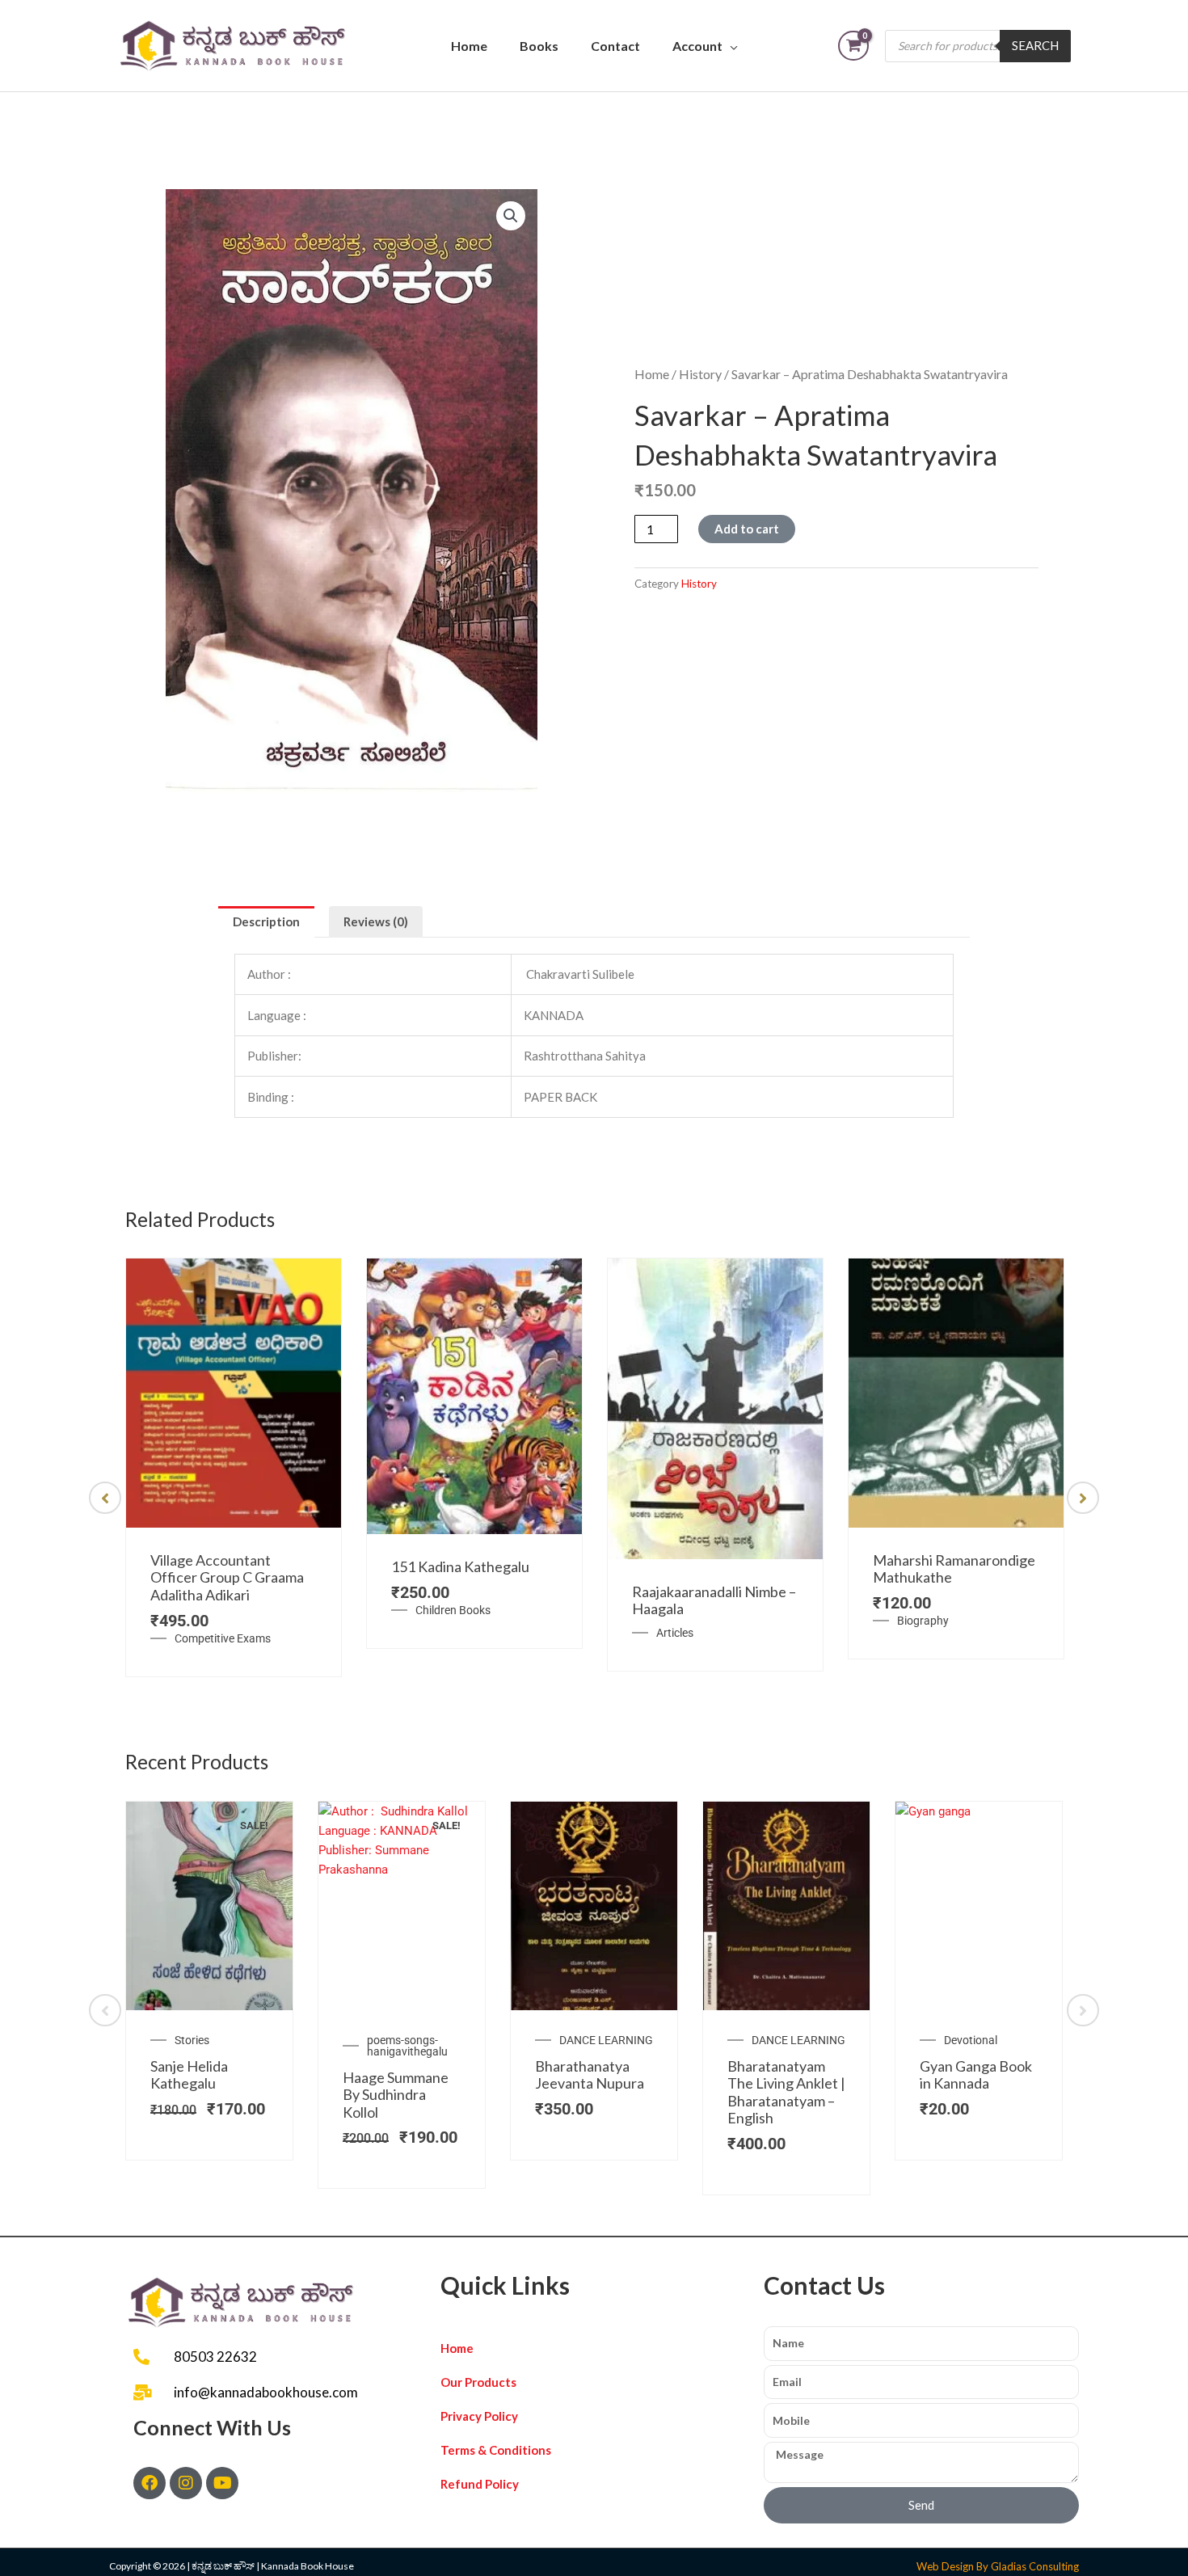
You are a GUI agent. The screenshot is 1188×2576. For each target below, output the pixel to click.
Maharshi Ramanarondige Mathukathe (954, 1569)
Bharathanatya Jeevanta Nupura (590, 2075)
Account (697, 46)
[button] (511, 216)
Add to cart (747, 529)
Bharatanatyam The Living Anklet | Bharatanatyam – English (786, 2092)
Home (469, 46)
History (700, 374)
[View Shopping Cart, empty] (853, 46)
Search (1035, 45)
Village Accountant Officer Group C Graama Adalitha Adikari (227, 1577)
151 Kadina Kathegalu (460, 1566)
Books (539, 46)
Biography (923, 1621)
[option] (234, 1467)
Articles (675, 1633)
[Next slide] (1083, 1498)
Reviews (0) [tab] (376, 921)
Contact (615, 46)
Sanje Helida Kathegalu (189, 2075)
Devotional (971, 2040)
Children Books (453, 1610)
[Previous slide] (105, 1498)
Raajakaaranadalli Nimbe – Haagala (714, 1600)
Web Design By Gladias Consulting (998, 2566)
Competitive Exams (223, 1638)
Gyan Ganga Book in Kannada (976, 2075)
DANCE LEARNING (606, 2040)
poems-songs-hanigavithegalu (407, 2046)
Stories (192, 2040)
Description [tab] (266, 921)
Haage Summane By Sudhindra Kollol (396, 2095)
